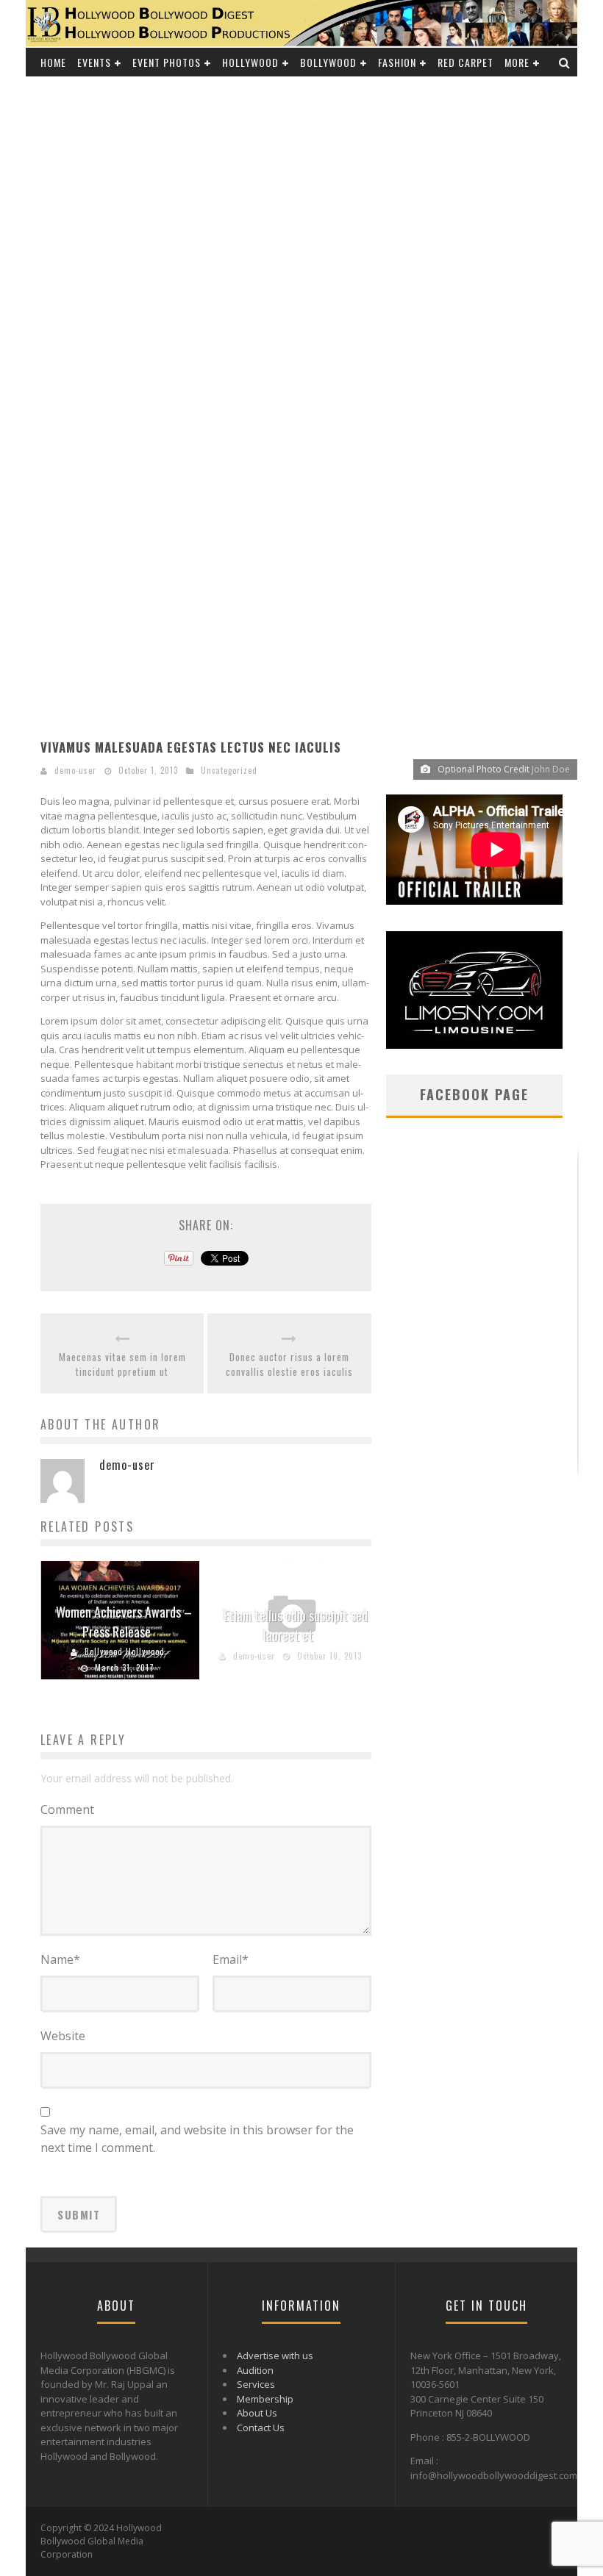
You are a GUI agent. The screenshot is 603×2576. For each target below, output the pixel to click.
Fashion (397, 62)
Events (94, 62)
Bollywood (328, 62)
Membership (265, 2399)
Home (53, 62)
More (517, 62)
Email (231, 1959)
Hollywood (250, 62)
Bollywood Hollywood (125, 1651)
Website (63, 2036)
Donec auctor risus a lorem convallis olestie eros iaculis (289, 1364)
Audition (255, 2370)
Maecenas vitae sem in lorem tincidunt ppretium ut (122, 1364)
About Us (257, 2413)
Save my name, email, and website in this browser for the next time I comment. (197, 2139)
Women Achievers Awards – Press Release (124, 1622)
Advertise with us (275, 2356)
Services (256, 2384)
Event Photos (167, 62)
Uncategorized (229, 770)
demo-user (75, 770)
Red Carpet (465, 62)
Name (60, 1959)
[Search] (565, 62)
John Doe (551, 769)
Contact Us (261, 2428)
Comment (67, 1809)
